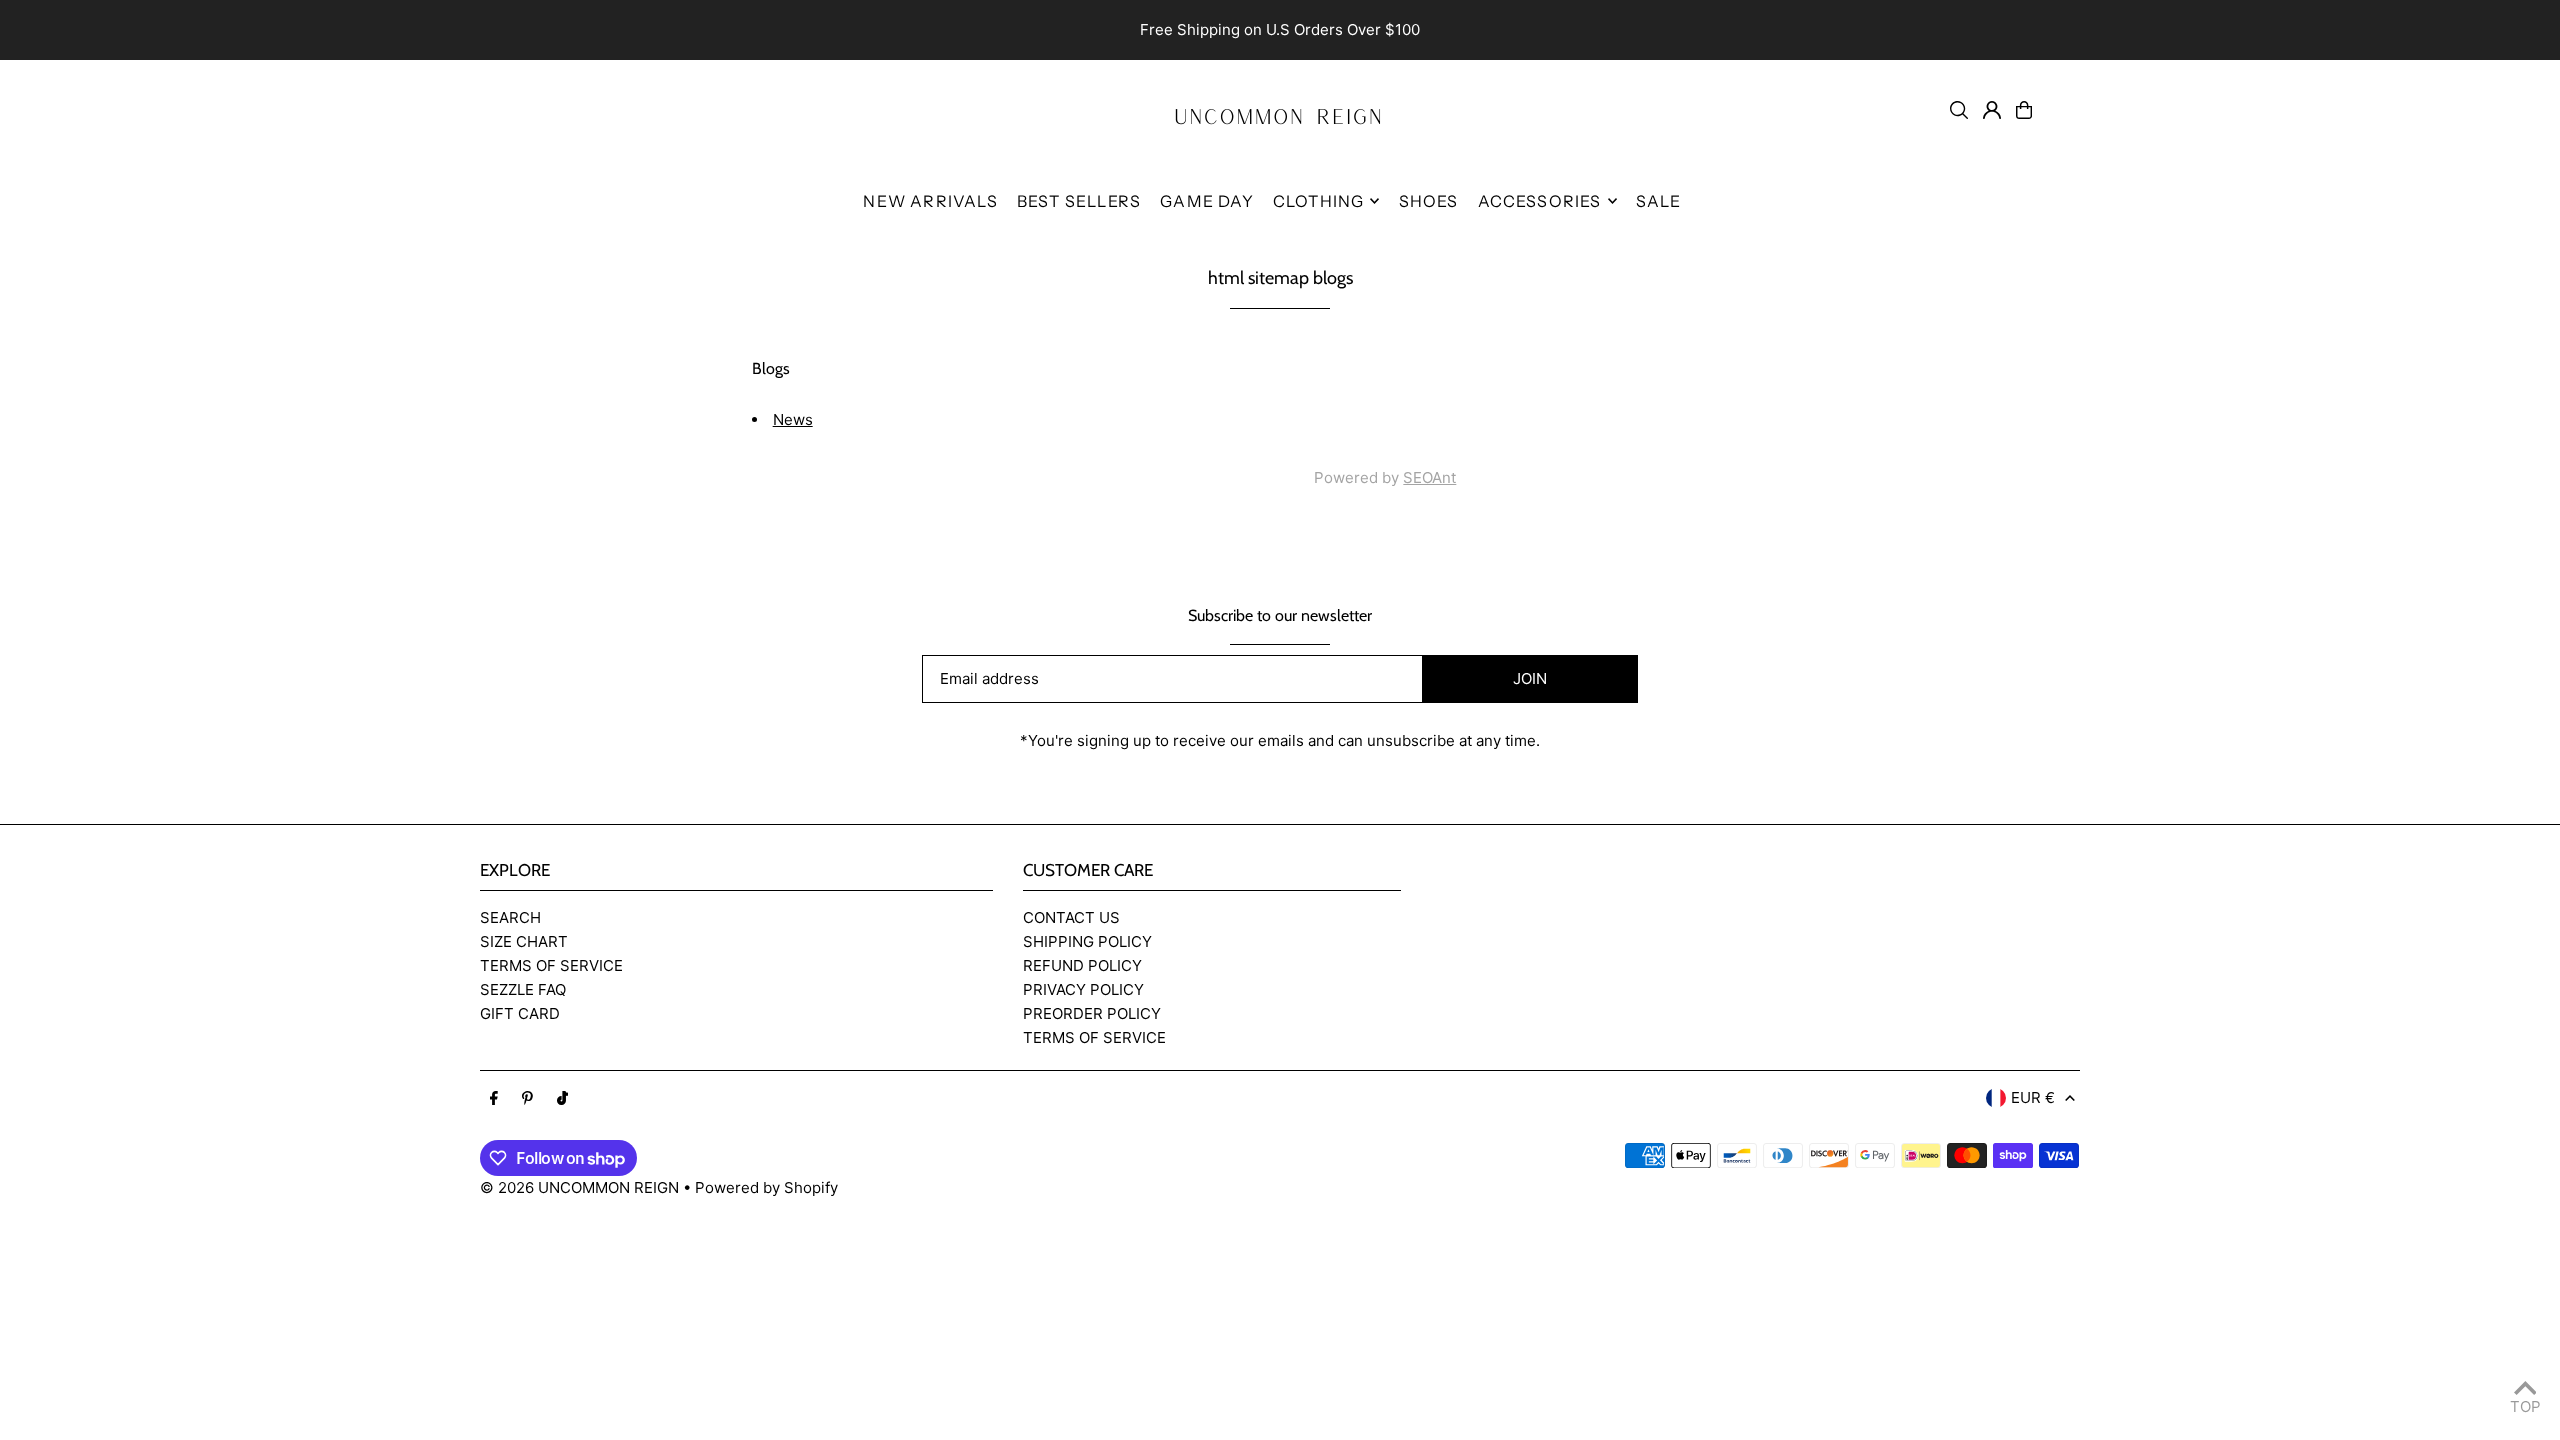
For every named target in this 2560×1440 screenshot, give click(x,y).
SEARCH (510, 917)
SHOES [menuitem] (1429, 201)
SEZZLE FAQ (523, 989)
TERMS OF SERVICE (551, 965)
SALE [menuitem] (1659, 201)
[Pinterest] (527, 1099)
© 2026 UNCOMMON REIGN (579, 1187)
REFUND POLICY (1082, 965)
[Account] (1992, 110)
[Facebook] (494, 1099)
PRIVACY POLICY (1083, 989)
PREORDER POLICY (1092, 1013)
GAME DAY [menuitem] (1207, 201)
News (793, 419)
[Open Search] (1959, 110)
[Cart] (2024, 110)
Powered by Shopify (766, 1187)
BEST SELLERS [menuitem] (1079, 201)
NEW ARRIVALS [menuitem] (930, 201)
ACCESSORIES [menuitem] (1540, 201)
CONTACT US (1071, 917)
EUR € (2033, 1097)
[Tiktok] (562, 1099)
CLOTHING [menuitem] (1319, 201)
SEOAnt (1429, 477)
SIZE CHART (524, 941)
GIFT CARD (520, 1013)
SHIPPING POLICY (1087, 941)
